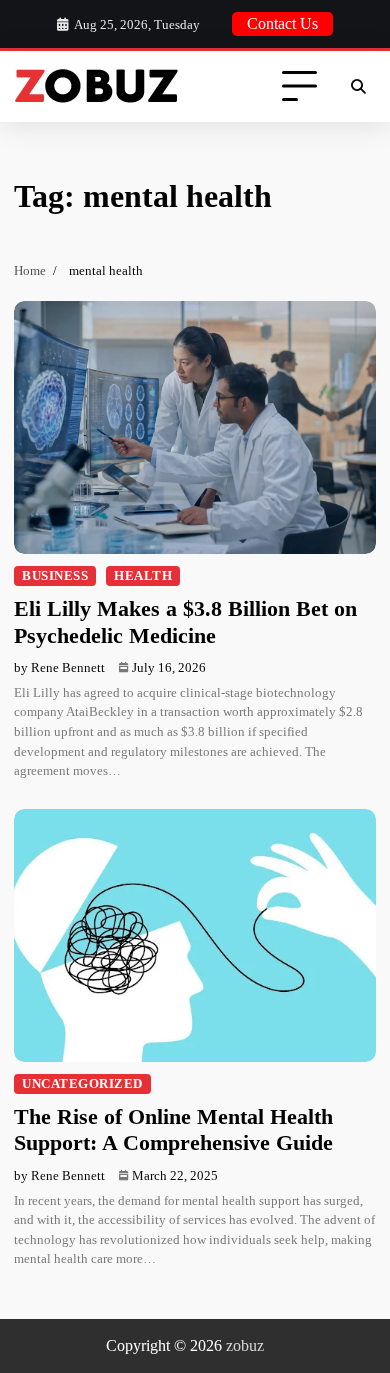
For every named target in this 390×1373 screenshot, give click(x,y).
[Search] (358, 87)
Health (143, 576)
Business (55, 576)
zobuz (245, 1345)
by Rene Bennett (59, 667)
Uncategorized (82, 1084)
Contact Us (282, 23)
